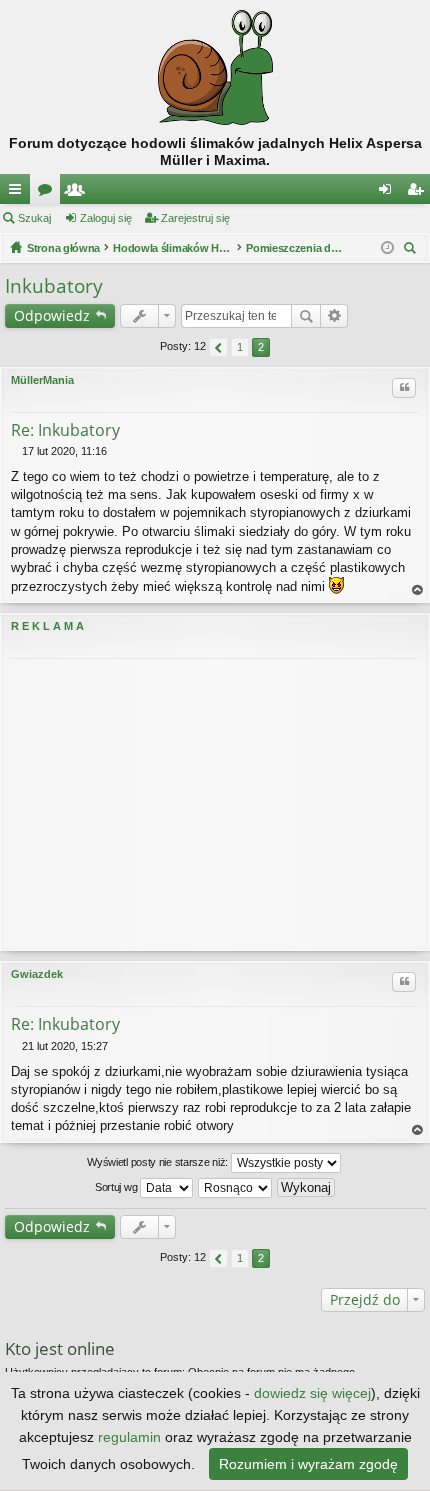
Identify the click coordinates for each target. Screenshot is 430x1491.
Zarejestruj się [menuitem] (419, 193)
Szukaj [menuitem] (412, 250)
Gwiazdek (37, 974)
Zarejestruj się (195, 218)
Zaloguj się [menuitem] (389, 193)
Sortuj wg (117, 1187)
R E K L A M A (47, 626)
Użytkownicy (79, 193)
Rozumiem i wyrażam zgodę (308, 1464)
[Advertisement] (215, 804)
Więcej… (19, 193)
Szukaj (34, 218)
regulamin (129, 1437)
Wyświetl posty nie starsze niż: (158, 1162)
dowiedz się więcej (312, 1393)
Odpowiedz (52, 315)
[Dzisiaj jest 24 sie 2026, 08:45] (387, 248)
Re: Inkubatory (65, 430)
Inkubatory (54, 286)
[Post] (16, 451)
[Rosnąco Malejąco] (236, 1188)
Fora (49, 193)
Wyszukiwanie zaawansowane (334, 316)
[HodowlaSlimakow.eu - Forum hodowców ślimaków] (215, 67)
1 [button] (240, 347)
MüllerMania (42, 380)
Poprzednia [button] (218, 347)
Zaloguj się (106, 218)
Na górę (418, 590)
